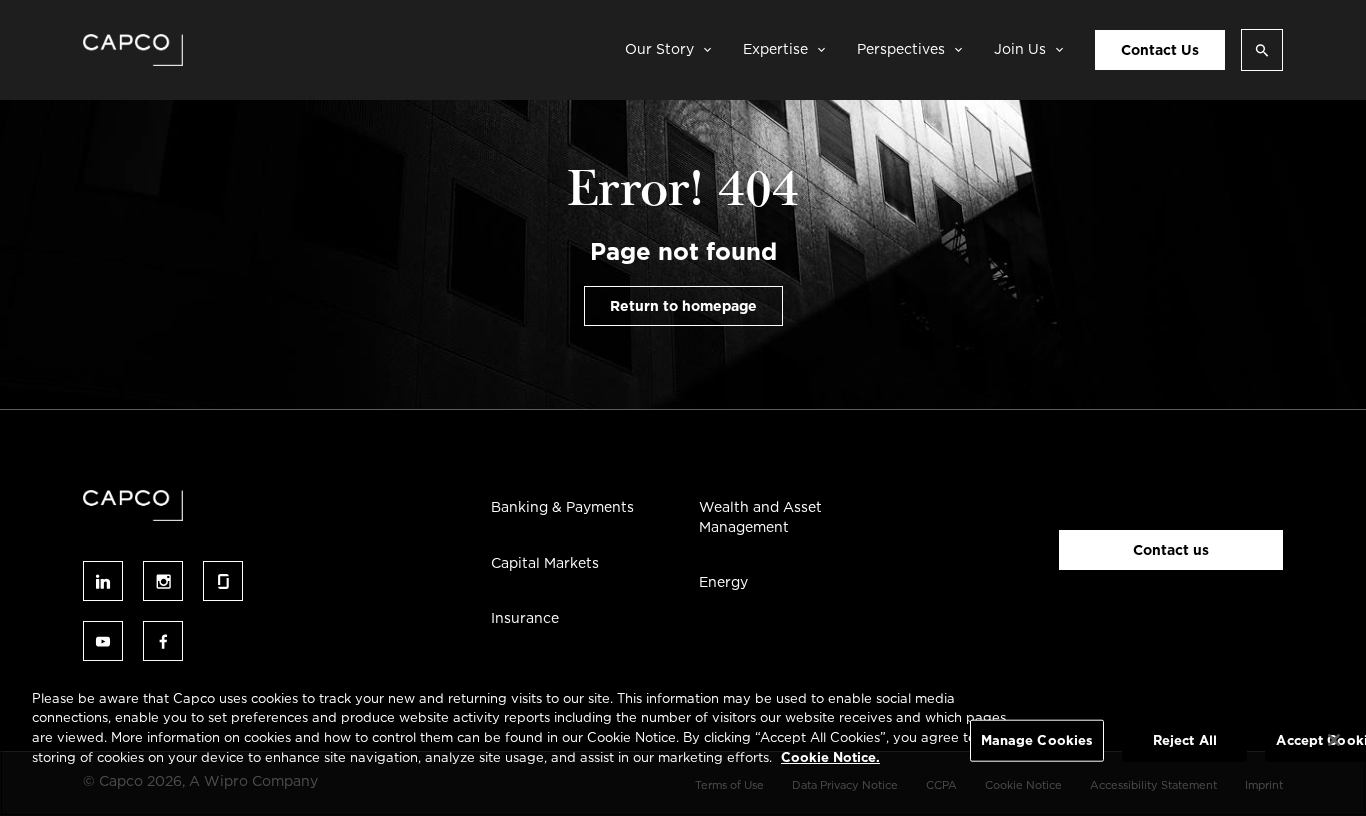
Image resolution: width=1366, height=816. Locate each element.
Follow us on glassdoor (223, 581)
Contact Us (1160, 50)
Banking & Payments (562, 507)
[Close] (1334, 740)
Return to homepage (683, 306)
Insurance (525, 618)
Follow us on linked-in (103, 581)
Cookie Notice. (830, 756)
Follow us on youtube (103, 641)
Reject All (1185, 740)
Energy (723, 582)
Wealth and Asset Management (760, 517)
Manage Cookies (1037, 740)
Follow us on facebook (163, 641)
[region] (683, 742)
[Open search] (1262, 50)
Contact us (1171, 550)
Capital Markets (545, 563)
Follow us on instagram (163, 581)
